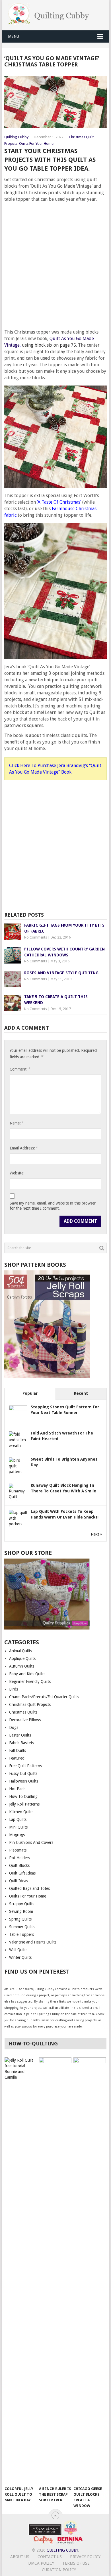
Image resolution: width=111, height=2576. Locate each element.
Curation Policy (59, 2570)
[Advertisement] (55, 263)
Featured (17, 1758)
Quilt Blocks (19, 1865)
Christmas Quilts (23, 1712)
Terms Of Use (76, 2563)
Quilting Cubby (16, 137)
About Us (20, 2557)
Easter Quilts (20, 1735)
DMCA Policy (41, 2563)
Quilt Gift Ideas (22, 1873)
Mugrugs (17, 1835)
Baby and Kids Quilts (27, 1674)
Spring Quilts (20, 1919)
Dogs (14, 1727)
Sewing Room (21, 1911)
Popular (30, 1393)
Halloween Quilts (24, 1781)
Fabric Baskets (21, 1743)
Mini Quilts (18, 1827)
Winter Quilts (20, 1957)
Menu (14, 36)
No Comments (36, 937)
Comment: (20, 1069)
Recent (81, 1393)
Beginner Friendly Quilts (30, 1681)
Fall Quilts (18, 1750)
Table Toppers (21, 1934)
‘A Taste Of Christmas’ (59, 502)
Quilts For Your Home (36, 144)
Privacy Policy (85, 2557)
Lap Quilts (18, 1819)
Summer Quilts (22, 1927)
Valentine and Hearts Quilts (33, 1942)
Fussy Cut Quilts (23, 1773)
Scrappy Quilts (22, 1904)
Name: (17, 1123)
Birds (14, 1689)
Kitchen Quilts (21, 1812)
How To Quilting (23, 1796)
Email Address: (24, 1148)
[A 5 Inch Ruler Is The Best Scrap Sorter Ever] (55, 2270)
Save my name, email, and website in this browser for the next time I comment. (53, 1206)
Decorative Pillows (25, 1720)
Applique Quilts (22, 1658)
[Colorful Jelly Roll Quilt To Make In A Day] (21, 2270)
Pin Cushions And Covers (31, 1842)
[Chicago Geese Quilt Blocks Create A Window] (90, 2270)
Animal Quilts (20, 1651)
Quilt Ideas (18, 1881)
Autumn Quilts (22, 1666)
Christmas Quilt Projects (30, 1704)
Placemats (18, 1850)
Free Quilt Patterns (25, 1766)
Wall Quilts (18, 1950)
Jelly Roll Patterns (24, 1804)
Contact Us (50, 2557)
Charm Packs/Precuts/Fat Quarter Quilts (44, 1697)
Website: (17, 1173)
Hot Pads (17, 1789)
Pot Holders (19, 1858)
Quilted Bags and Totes (29, 1888)
